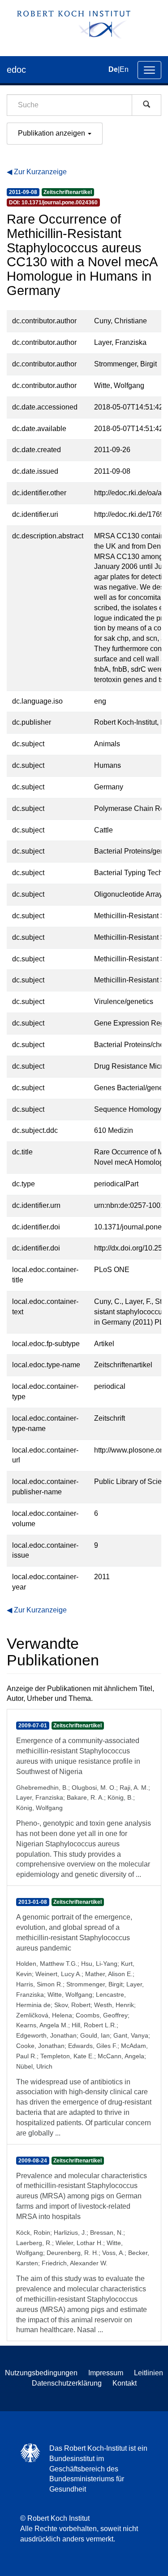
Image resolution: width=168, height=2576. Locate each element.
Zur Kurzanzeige (40, 172)
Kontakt (125, 2383)
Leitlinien (149, 2373)
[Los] (146, 105)
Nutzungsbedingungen (41, 2373)
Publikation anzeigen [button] (52, 133)
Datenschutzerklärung (67, 2383)
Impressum (106, 2373)
